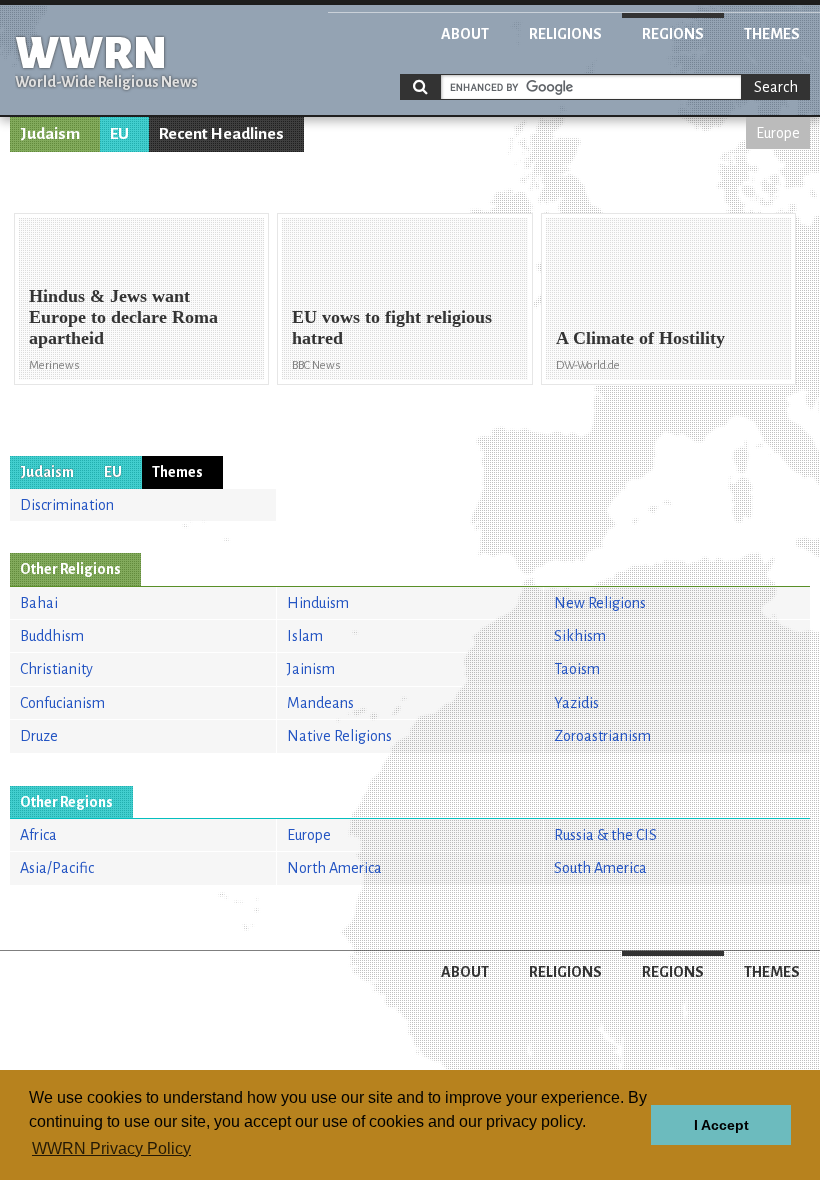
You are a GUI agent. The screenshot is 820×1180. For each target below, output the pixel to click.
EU (119, 134)
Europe (778, 133)
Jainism (311, 669)
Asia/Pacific (57, 868)
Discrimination (67, 505)
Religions (565, 34)
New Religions (600, 603)
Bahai (39, 603)
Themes (772, 34)
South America (600, 868)
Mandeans (320, 703)
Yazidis (576, 703)
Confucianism (62, 703)
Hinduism (318, 603)
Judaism (50, 134)
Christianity (56, 669)
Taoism (577, 669)
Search (776, 87)
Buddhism (52, 636)
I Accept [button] (721, 1125)
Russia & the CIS (605, 835)
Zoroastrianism (602, 736)
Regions (673, 34)
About (465, 34)
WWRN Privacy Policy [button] (111, 1148)
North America (334, 868)
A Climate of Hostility (640, 338)
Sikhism (580, 636)
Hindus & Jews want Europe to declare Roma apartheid (123, 317)
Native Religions (339, 736)
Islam (305, 636)
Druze (39, 736)
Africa (38, 835)
